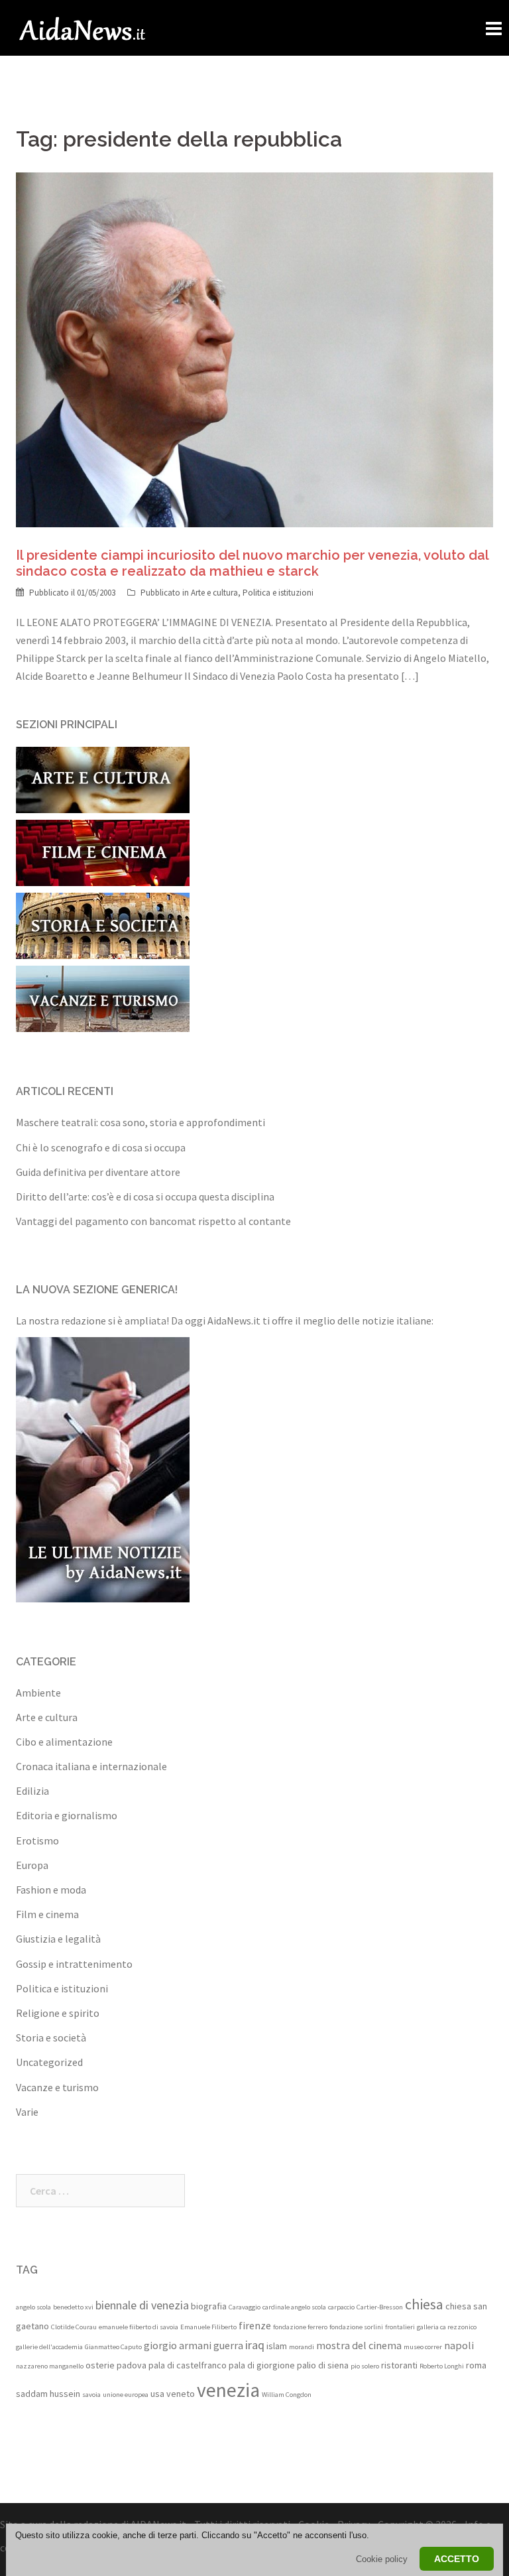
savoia (91, 2395)
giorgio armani (178, 2345)
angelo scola (33, 2307)
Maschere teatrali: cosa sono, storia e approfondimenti (141, 1122)
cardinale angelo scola (294, 2307)
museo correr (423, 2347)
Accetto (457, 2559)
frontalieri (400, 2327)
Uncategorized (49, 2062)
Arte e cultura (214, 593)
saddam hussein (48, 2394)
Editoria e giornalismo (67, 1815)
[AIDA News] (83, 27)
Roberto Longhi (442, 2366)
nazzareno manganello (50, 2366)
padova (132, 2365)
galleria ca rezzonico (447, 2327)
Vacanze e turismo (57, 2087)
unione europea (126, 2395)
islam (277, 2346)
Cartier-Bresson (380, 2307)
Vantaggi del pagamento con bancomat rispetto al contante (153, 1221)
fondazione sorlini (356, 2327)
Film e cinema (47, 1914)
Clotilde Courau (74, 2327)
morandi (302, 2347)
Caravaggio (245, 2307)
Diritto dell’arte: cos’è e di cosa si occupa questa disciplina (145, 1196)
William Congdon (287, 2395)
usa (157, 2394)
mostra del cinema (359, 2345)
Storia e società (51, 2037)
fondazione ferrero (300, 2327)
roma (476, 2365)
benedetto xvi (73, 2307)
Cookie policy (382, 2559)
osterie (100, 2365)
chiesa (424, 2304)
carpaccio (341, 2307)
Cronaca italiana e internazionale (91, 1766)
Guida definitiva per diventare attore (98, 1172)
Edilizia (32, 1791)
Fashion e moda (51, 1890)
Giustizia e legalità (58, 1939)
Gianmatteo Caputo (113, 2347)
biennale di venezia (142, 2305)
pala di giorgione (262, 2365)
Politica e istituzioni (278, 593)
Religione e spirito (58, 2013)
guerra (228, 2345)
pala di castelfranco (188, 2365)
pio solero (365, 2366)
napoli (459, 2345)
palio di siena (323, 2365)
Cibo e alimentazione (64, 1742)
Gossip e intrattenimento (74, 1964)
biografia (209, 2306)
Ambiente (38, 1693)
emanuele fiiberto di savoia (139, 2327)
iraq (255, 2345)
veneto (181, 2394)
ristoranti (399, 2365)
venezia (228, 2390)
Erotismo (37, 1840)
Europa (32, 1865)
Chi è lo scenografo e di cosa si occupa (101, 1147)
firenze (255, 2325)
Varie (27, 2112)
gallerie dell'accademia (49, 2347)
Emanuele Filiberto (208, 2327)
